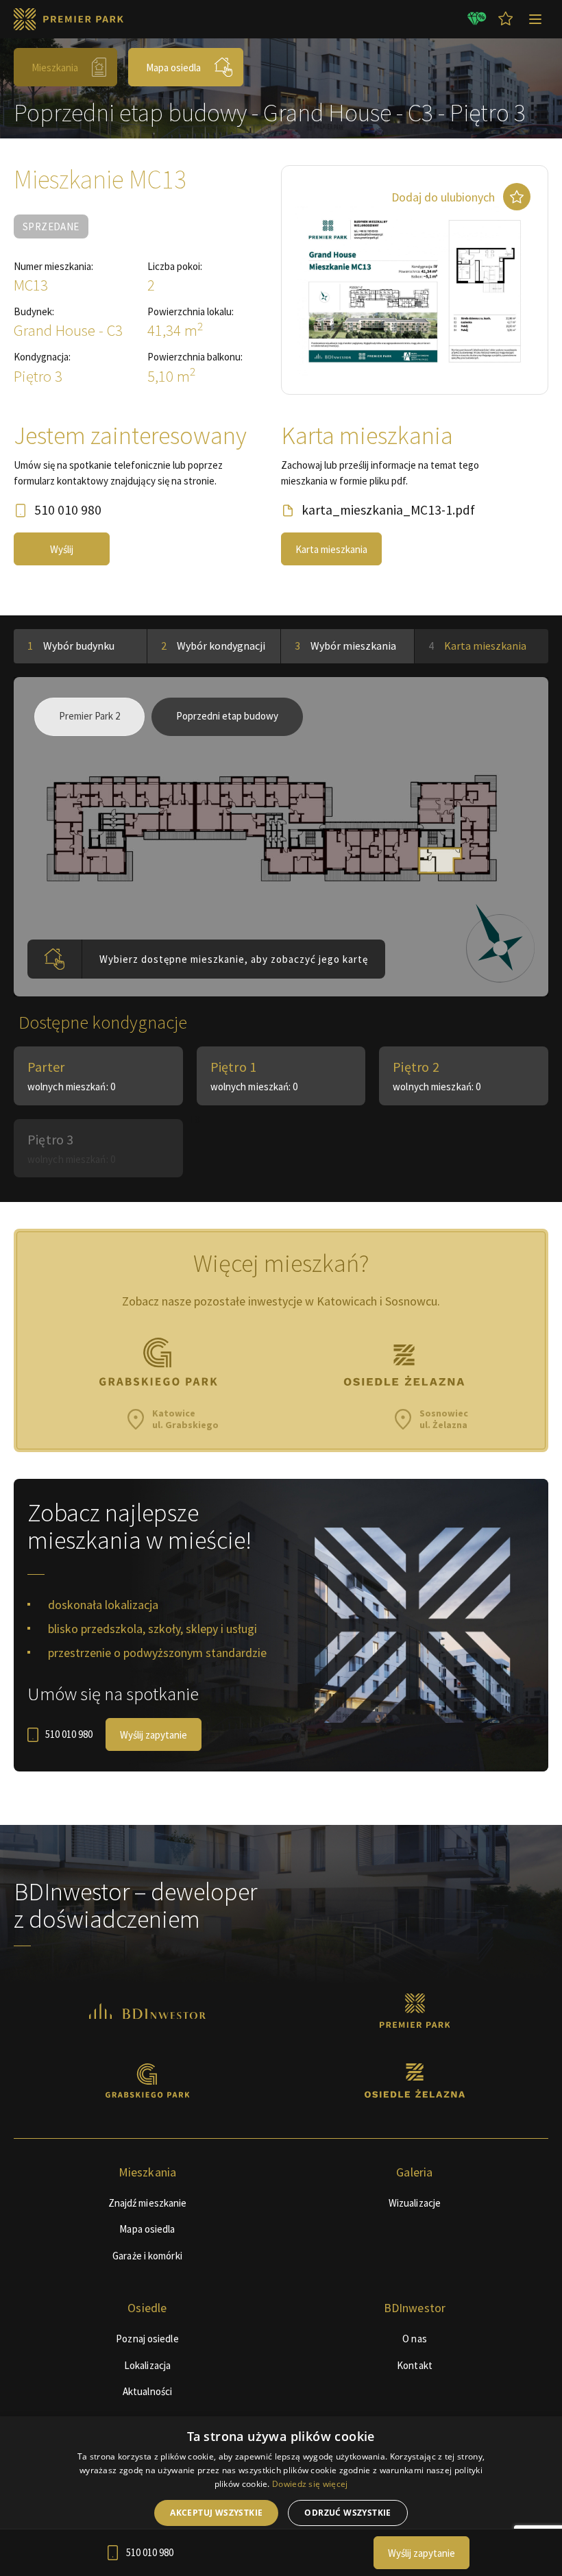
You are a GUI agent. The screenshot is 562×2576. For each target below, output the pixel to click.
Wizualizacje (415, 2203)
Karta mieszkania (331, 549)
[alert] (281, 2496)
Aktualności (147, 2391)
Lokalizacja (147, 2365)
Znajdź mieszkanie (148, 2203)
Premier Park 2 (89, 716)
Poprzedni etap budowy (227, 716)
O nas (415, 2339)
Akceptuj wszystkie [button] (216, 2513)
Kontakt (415, 2365)
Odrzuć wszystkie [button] (347, 2513)
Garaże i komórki (147, 2256)
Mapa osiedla (173, 68)
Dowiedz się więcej (310, 2484)
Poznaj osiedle (147, 2339)
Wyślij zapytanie (154, 1735)
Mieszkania (55, 68)
